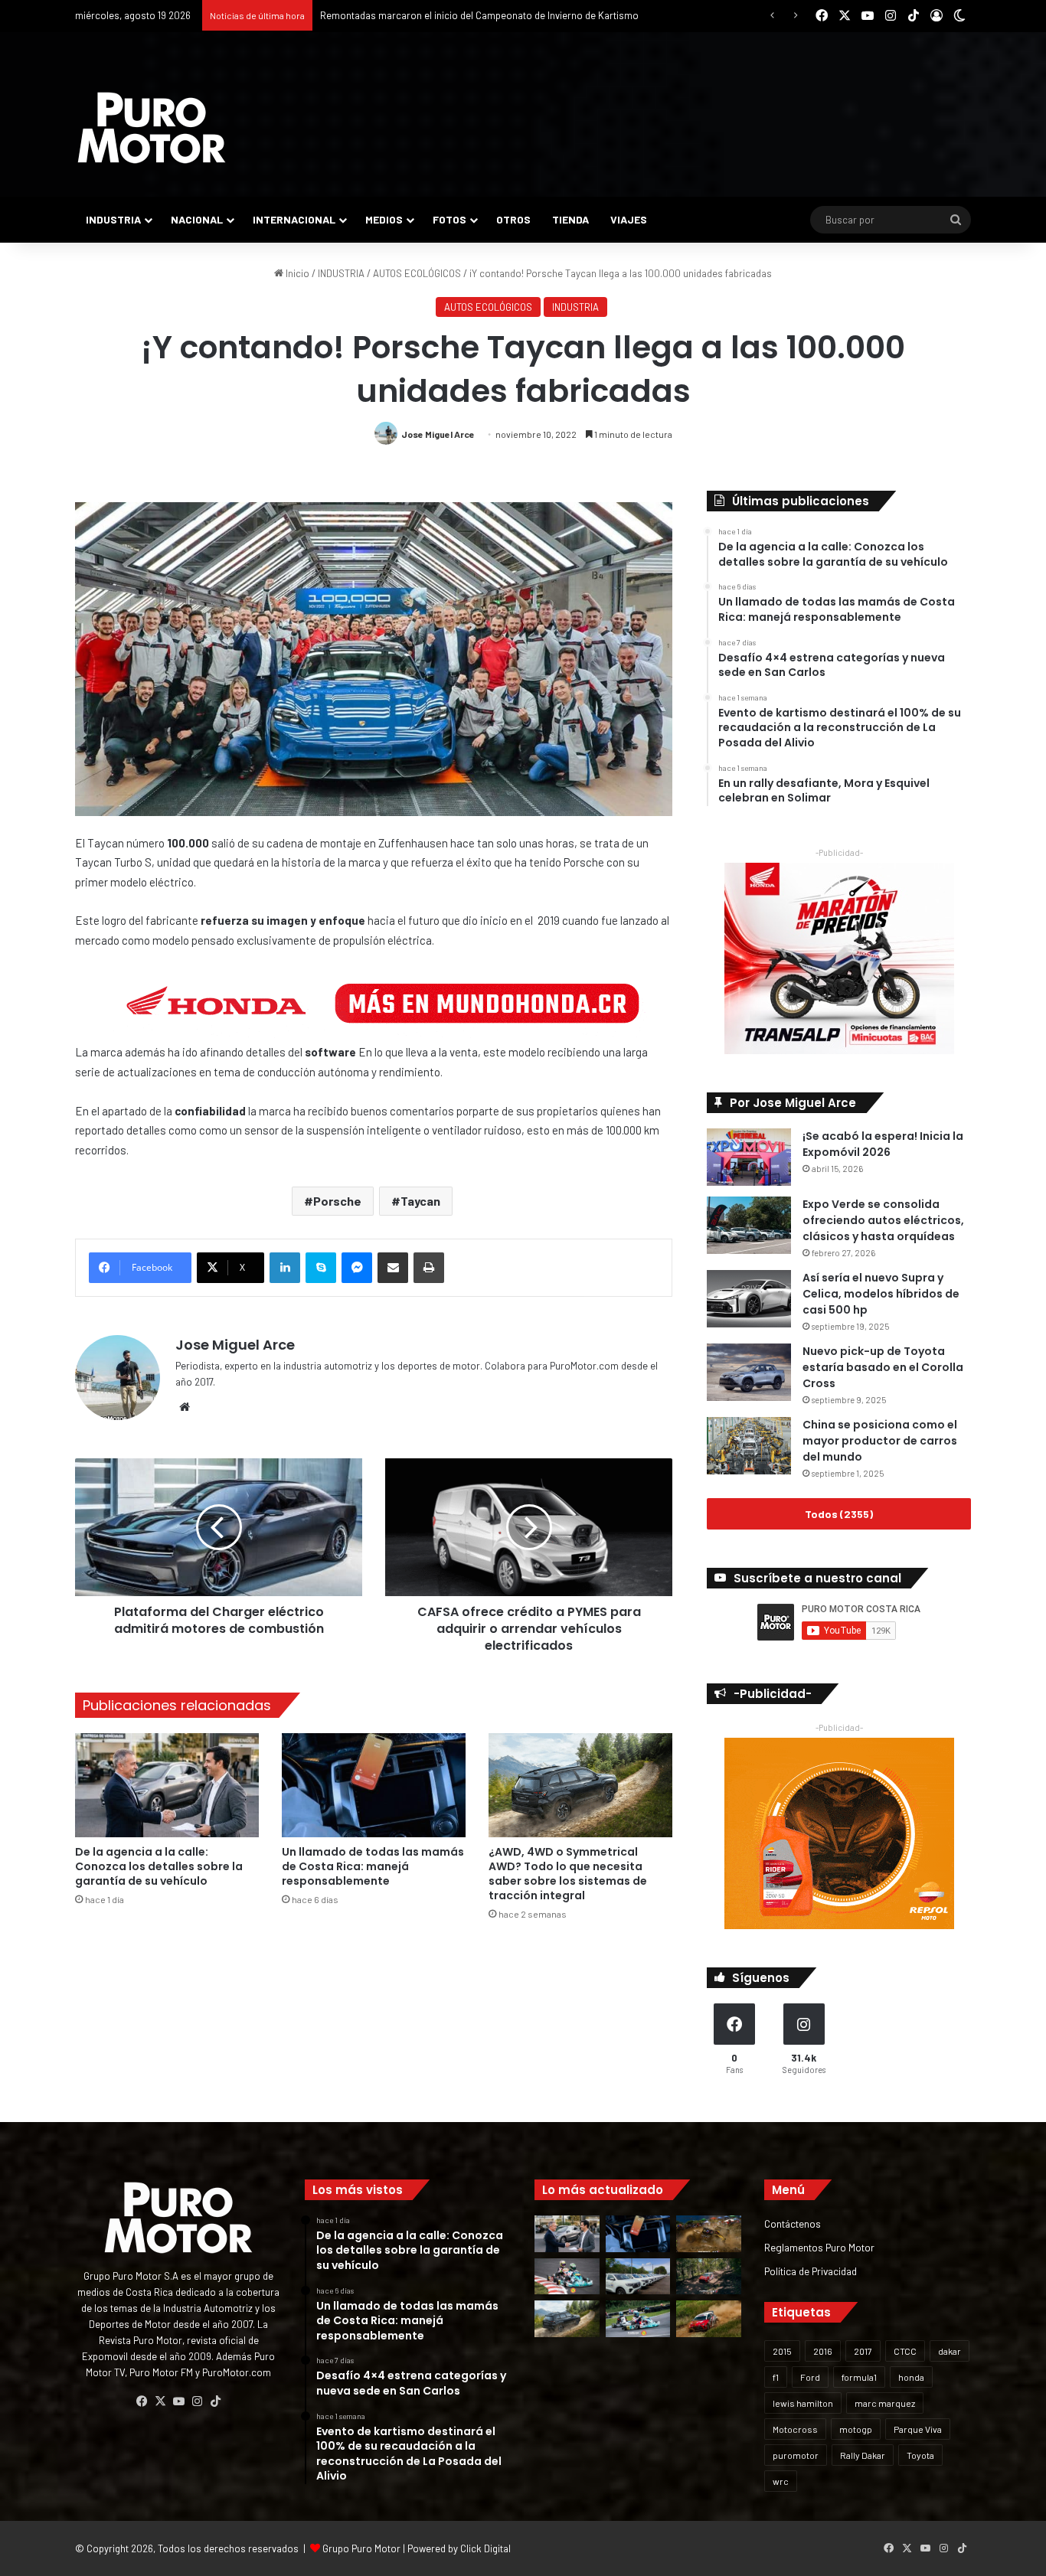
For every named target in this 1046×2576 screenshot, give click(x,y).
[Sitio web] (185, 1407)
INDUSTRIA (113, 219)
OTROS (513, 219)
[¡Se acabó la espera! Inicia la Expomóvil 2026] (749, 1157)
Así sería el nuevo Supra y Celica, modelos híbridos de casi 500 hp (881, 1294)
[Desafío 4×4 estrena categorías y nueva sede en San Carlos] (709, 2234)
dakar (950, 2351)
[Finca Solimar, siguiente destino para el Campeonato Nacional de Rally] (709, 2319)
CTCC (905, 2351)
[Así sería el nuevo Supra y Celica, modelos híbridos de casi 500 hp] (749, 1299)
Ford (810, 2377)
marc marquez (885, 2403)
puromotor (796, 2455)
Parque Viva (918, 2429)
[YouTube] (178, 2401)
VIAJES (629, 219)
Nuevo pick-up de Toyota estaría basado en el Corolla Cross (883, 1367)
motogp (856, 2429)
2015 (782, 2351)
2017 (863, 2351)
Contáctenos (793, 2223)
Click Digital (485, 2548)
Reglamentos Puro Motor (819, 2247)
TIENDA (570, 219)
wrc (781, 2481)
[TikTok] (215, 2401)
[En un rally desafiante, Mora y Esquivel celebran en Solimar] (709, 2277)
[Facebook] (142, 2401)
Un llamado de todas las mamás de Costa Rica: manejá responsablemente (373, 1866)
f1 (776, 2377)
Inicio (296, 273)
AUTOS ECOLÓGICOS (417, 273)
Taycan (420, 1201)
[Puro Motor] (152, 128)
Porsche (337, 1201)
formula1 (859, 2377)
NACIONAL (197, 219)
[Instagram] (197, 2401)
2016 (823, 2351)
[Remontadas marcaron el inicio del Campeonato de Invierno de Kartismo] (638, 2319)
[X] (160, 2401)
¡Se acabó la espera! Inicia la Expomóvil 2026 (883, 1144)
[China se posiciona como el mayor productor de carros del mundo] (749, 1446)
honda (911, 2377)
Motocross (795, 2429)
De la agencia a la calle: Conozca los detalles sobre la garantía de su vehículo (159, 1866)
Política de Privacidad (811, 2271)
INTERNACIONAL (294, 219)
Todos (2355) (839, 1514)
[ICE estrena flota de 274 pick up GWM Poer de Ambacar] (638, 2277)
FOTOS (449, 219)
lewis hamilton (803, 2403)
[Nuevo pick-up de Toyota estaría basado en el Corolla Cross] (749, 1372)
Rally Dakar (863, 2455)
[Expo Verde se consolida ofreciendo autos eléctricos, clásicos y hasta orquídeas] (749, 1225)
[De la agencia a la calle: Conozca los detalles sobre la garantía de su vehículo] (167, 1785)
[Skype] (321, 1268)
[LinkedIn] (285, 1268)
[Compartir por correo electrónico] (393, 1268)
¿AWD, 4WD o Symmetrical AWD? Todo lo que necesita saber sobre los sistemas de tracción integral (568, 1874)
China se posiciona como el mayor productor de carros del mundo (880, 1441)
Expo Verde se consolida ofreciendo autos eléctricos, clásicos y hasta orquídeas (883, 1220)
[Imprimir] (429, 1268)
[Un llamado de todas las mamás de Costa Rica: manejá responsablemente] (374, 1785)
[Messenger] (357, 1268)
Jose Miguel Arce (438, 434)
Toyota (920, 2455)
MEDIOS (384, 219)
